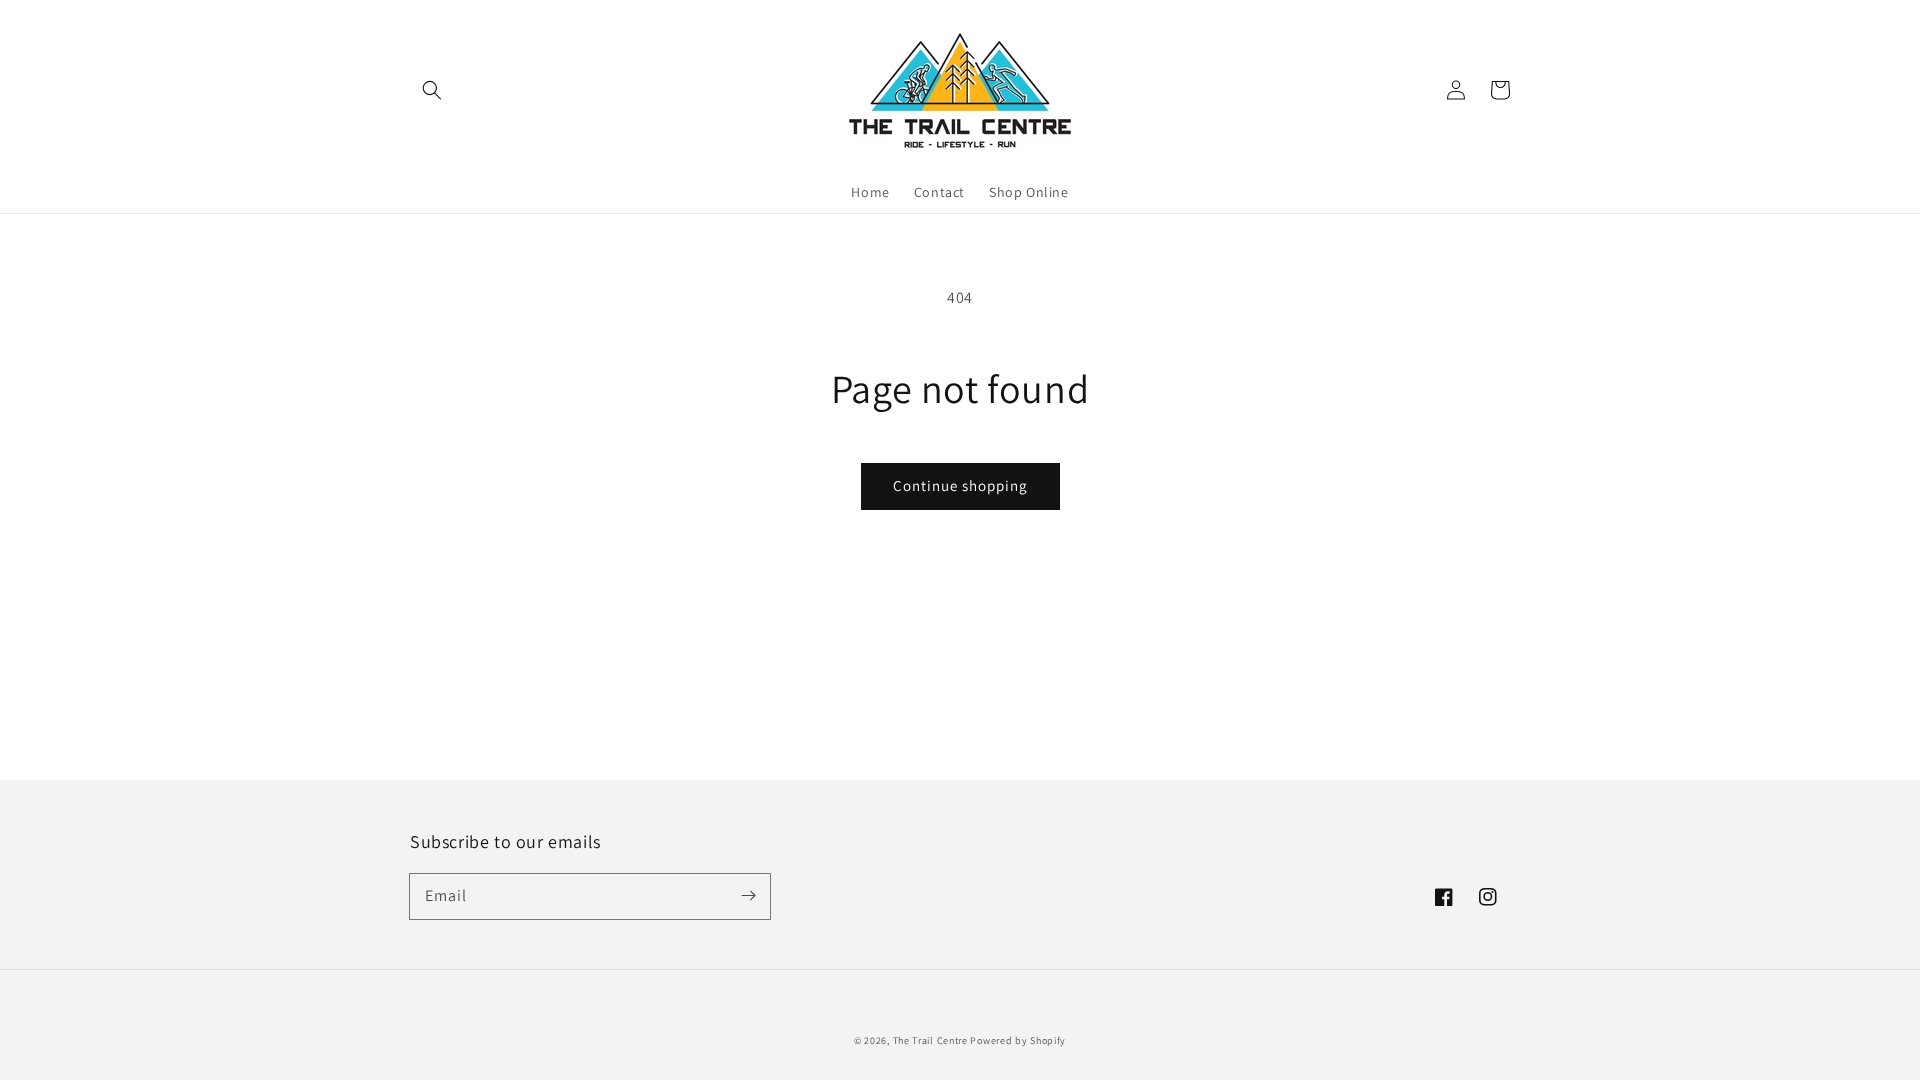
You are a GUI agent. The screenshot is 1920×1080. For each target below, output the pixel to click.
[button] (432, 90)
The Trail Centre (930, 1040)
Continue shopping (960, 485)
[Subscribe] (748, 896)
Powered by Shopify (1018, 1040)
